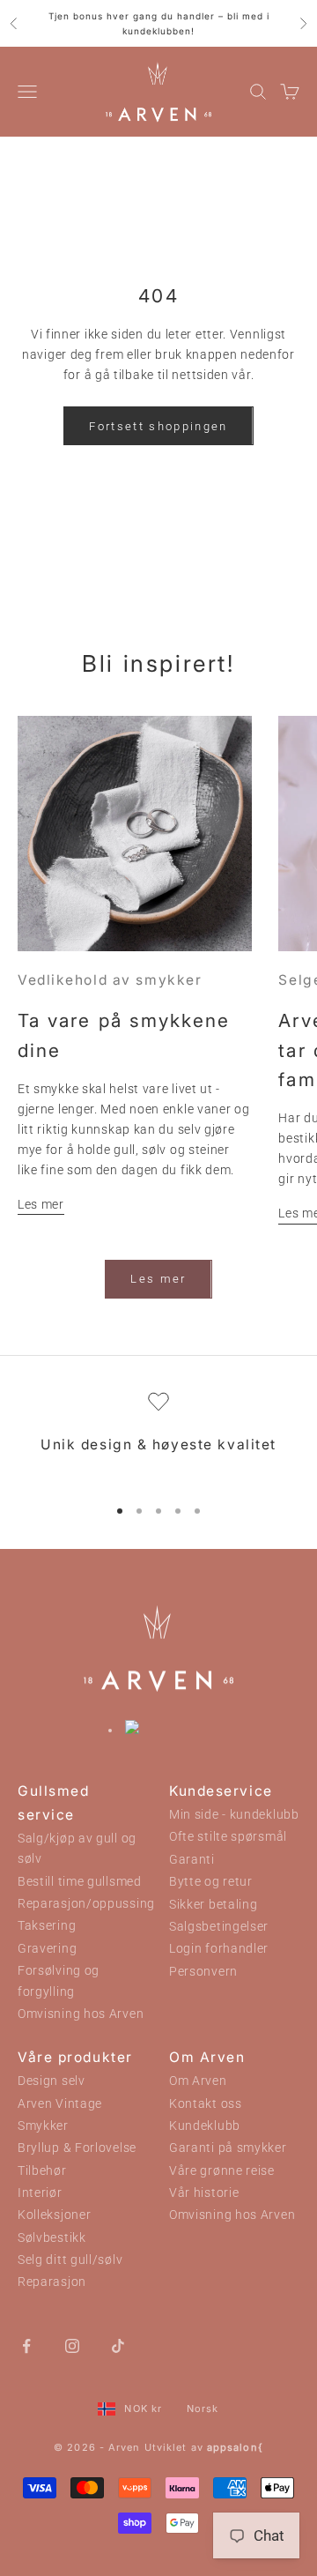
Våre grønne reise (222, 2171)
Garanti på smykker (228, 2148)
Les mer (41, 1204)
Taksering (47, 1926)
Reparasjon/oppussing (86, 1904)
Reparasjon (52, 2282)
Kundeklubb (205, 2126)
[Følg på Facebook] (26, 2345)
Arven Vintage (60, 2104)
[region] (158, 1436)
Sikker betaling (214, 1905)
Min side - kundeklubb (234, 1815)
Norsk (203, 2408)
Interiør (40, 2193)
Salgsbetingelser (219, 1927)
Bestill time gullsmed (80, 1882)
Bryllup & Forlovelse (77, 2148)
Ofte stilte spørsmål (228, 1837)
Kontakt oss (206, 2104)
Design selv (52, 2081)
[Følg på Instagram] (72, 2345)
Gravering (47, 1949)
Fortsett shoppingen (158, 426)
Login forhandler (219, 1949)
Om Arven (198, 2081)
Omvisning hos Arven (81, 2014)
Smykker (43, 2126)
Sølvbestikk (52, 2238)
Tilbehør (42, 2171)
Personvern (203, 1972)
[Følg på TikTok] (118, 2345)
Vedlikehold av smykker (110, 980)
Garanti (192, 1860)
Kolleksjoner (54, 2215)
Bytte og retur (211, 1882)
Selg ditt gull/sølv (70, 2260)
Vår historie (204, 2193)
